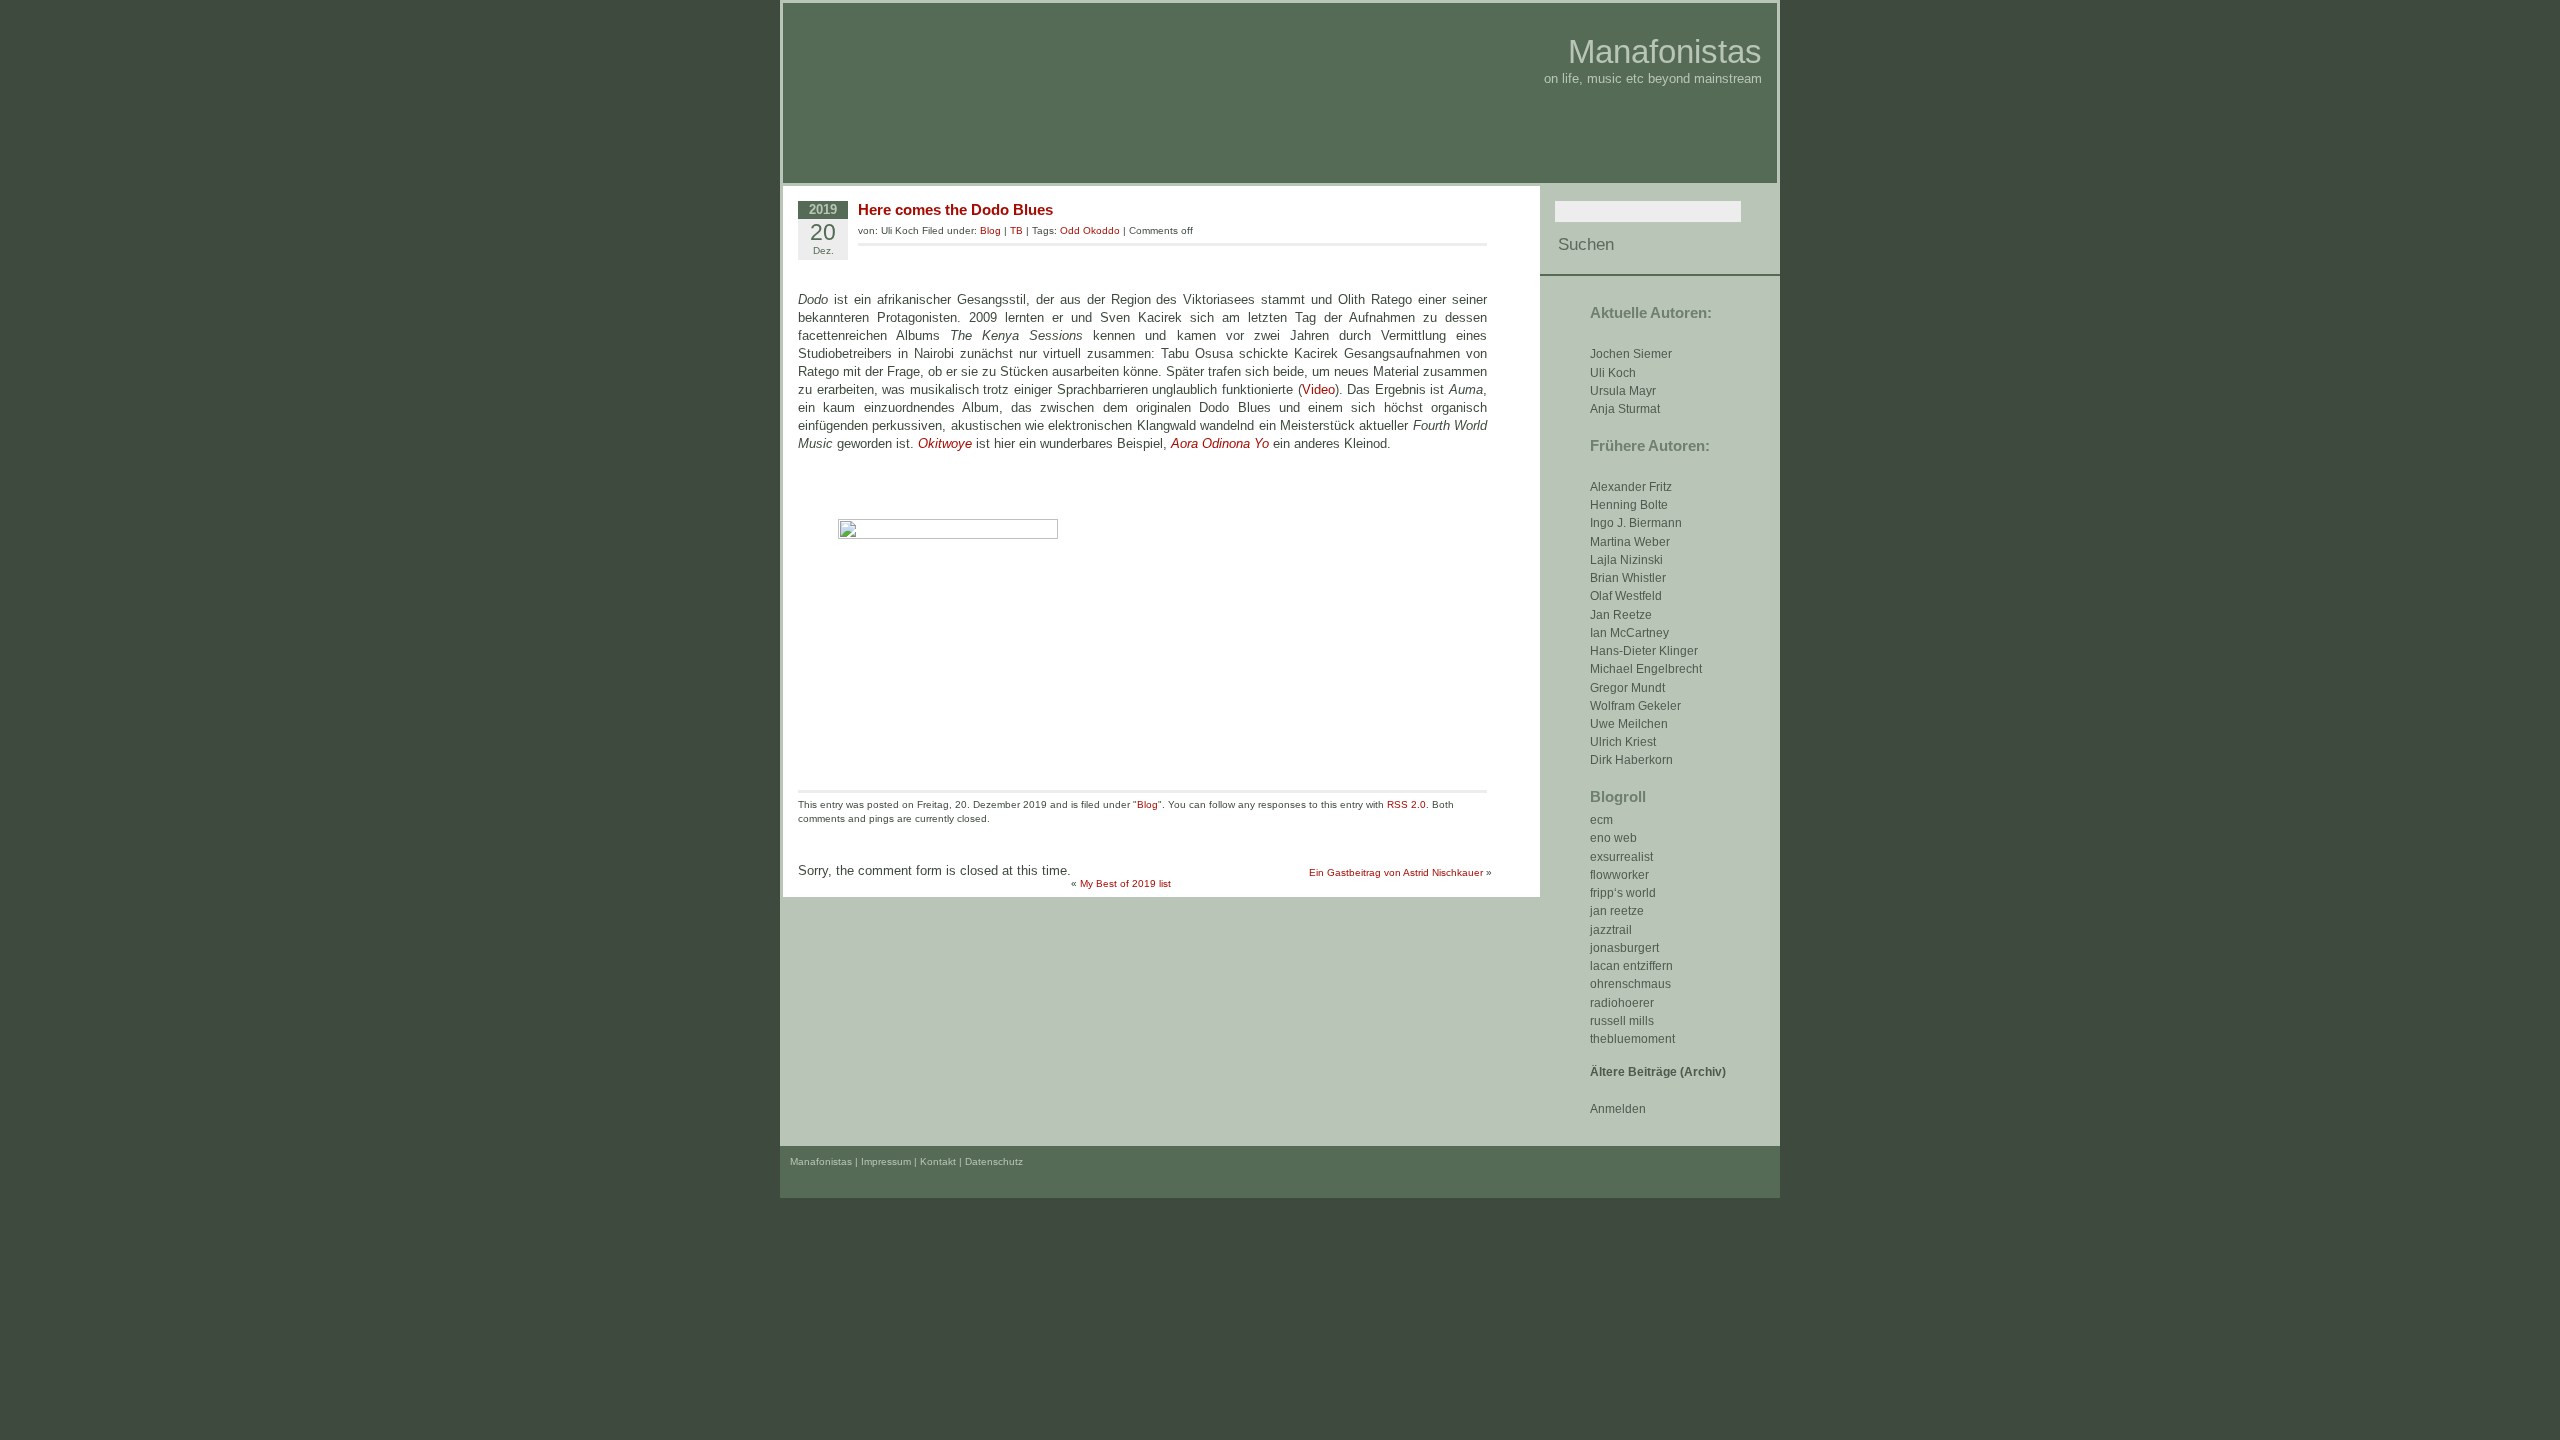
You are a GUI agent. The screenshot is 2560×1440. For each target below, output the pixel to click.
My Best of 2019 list (1125, 883)
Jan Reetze (1621, 615)
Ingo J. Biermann (1636, 523)
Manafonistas (1665, 51)
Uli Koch (1613, 373)
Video (1318, 389)
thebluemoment (1632, 1039)
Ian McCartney (1629, 633)
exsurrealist (1621, 857)
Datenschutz (994, 1161)
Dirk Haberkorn (1631, 760)
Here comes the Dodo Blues (955, 209)
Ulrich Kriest (1623, 742)
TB (1016, 230)
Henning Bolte (1629, 505)
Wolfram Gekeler (1635, 706)
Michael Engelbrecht (1646, 669)
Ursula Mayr (1623, 391)
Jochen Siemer (1631, 354)
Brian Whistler (1628, 578)
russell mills (1622, 1021)
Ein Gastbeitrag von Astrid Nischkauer (1396, 872)
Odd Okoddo (1090, 230)
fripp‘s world (1623, 893)
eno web (1613, 838)
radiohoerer (1622, 1003)
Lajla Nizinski (1626, 560)
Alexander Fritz (1631, 487)
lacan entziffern (1631, 966)
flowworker (1619, 875)
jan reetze (1617, 911)
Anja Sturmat (1625, 409)
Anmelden (1618, 1109)
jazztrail (1611, 930)
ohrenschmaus (1630, 984)
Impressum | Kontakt (908, 1161)
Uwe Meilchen (1629, 724)
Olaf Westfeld (1626, 596)
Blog (990, 230)
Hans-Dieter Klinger (1644, 651)
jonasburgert (1624, 948)
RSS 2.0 (1406, 804)
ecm (1601, 820)
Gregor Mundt (1627, 688)
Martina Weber (1630, 542)
